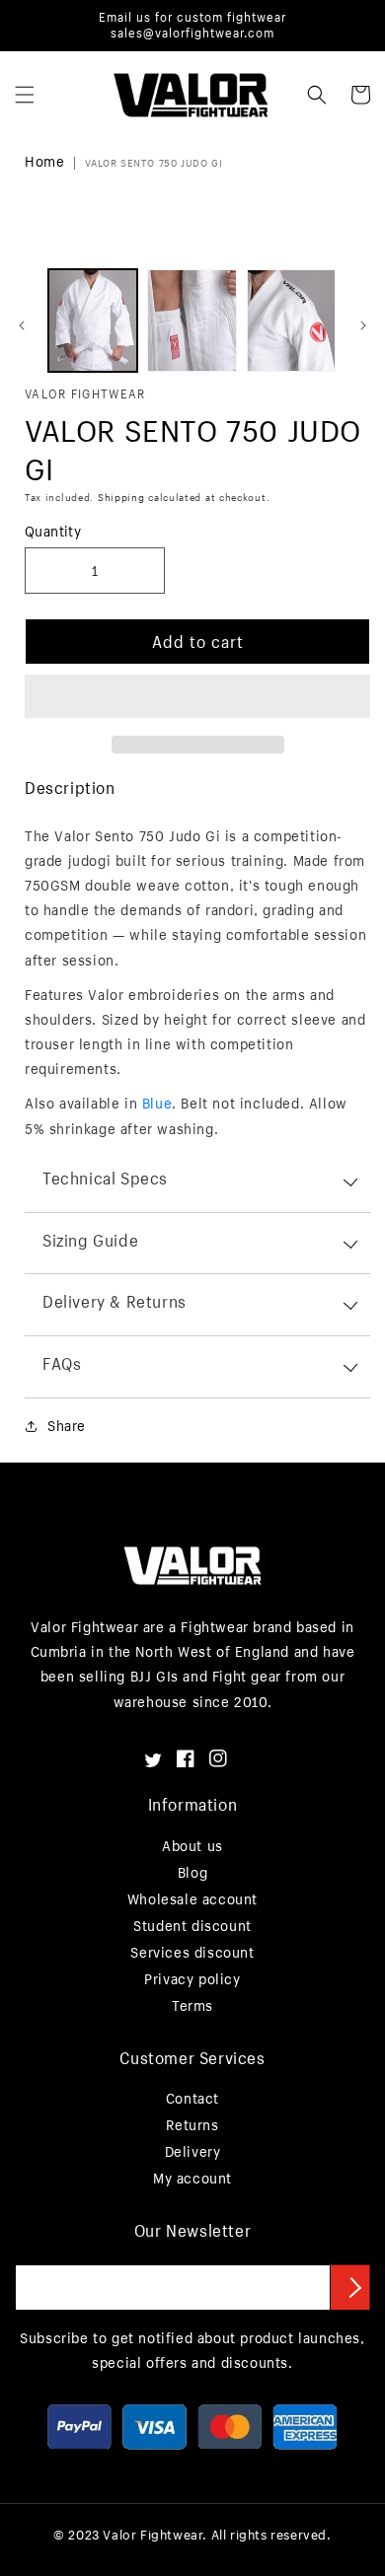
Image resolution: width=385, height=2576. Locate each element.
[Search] (317, 95)
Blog (192, 1872)
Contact (192, 2098)
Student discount (192, 1926)
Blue (157, 1103)
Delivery (193, 2151)
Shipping (121, 498)
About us (192, 1846)
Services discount (192, 1952)
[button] (197, 697)
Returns (192, 2125)
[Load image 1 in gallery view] (93, 321)
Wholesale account (192, 1899)
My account (192, 2178)
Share (67, 1426)
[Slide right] (363, 325)
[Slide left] (22, 325)
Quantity (53, 531)
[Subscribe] (350, 2287)
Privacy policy (192, 1979)
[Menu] (25, 95)
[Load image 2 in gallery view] (192, 321)
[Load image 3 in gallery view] (291, 321)
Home (44, 161)
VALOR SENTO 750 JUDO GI (154, 163)
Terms (192, 2005)
